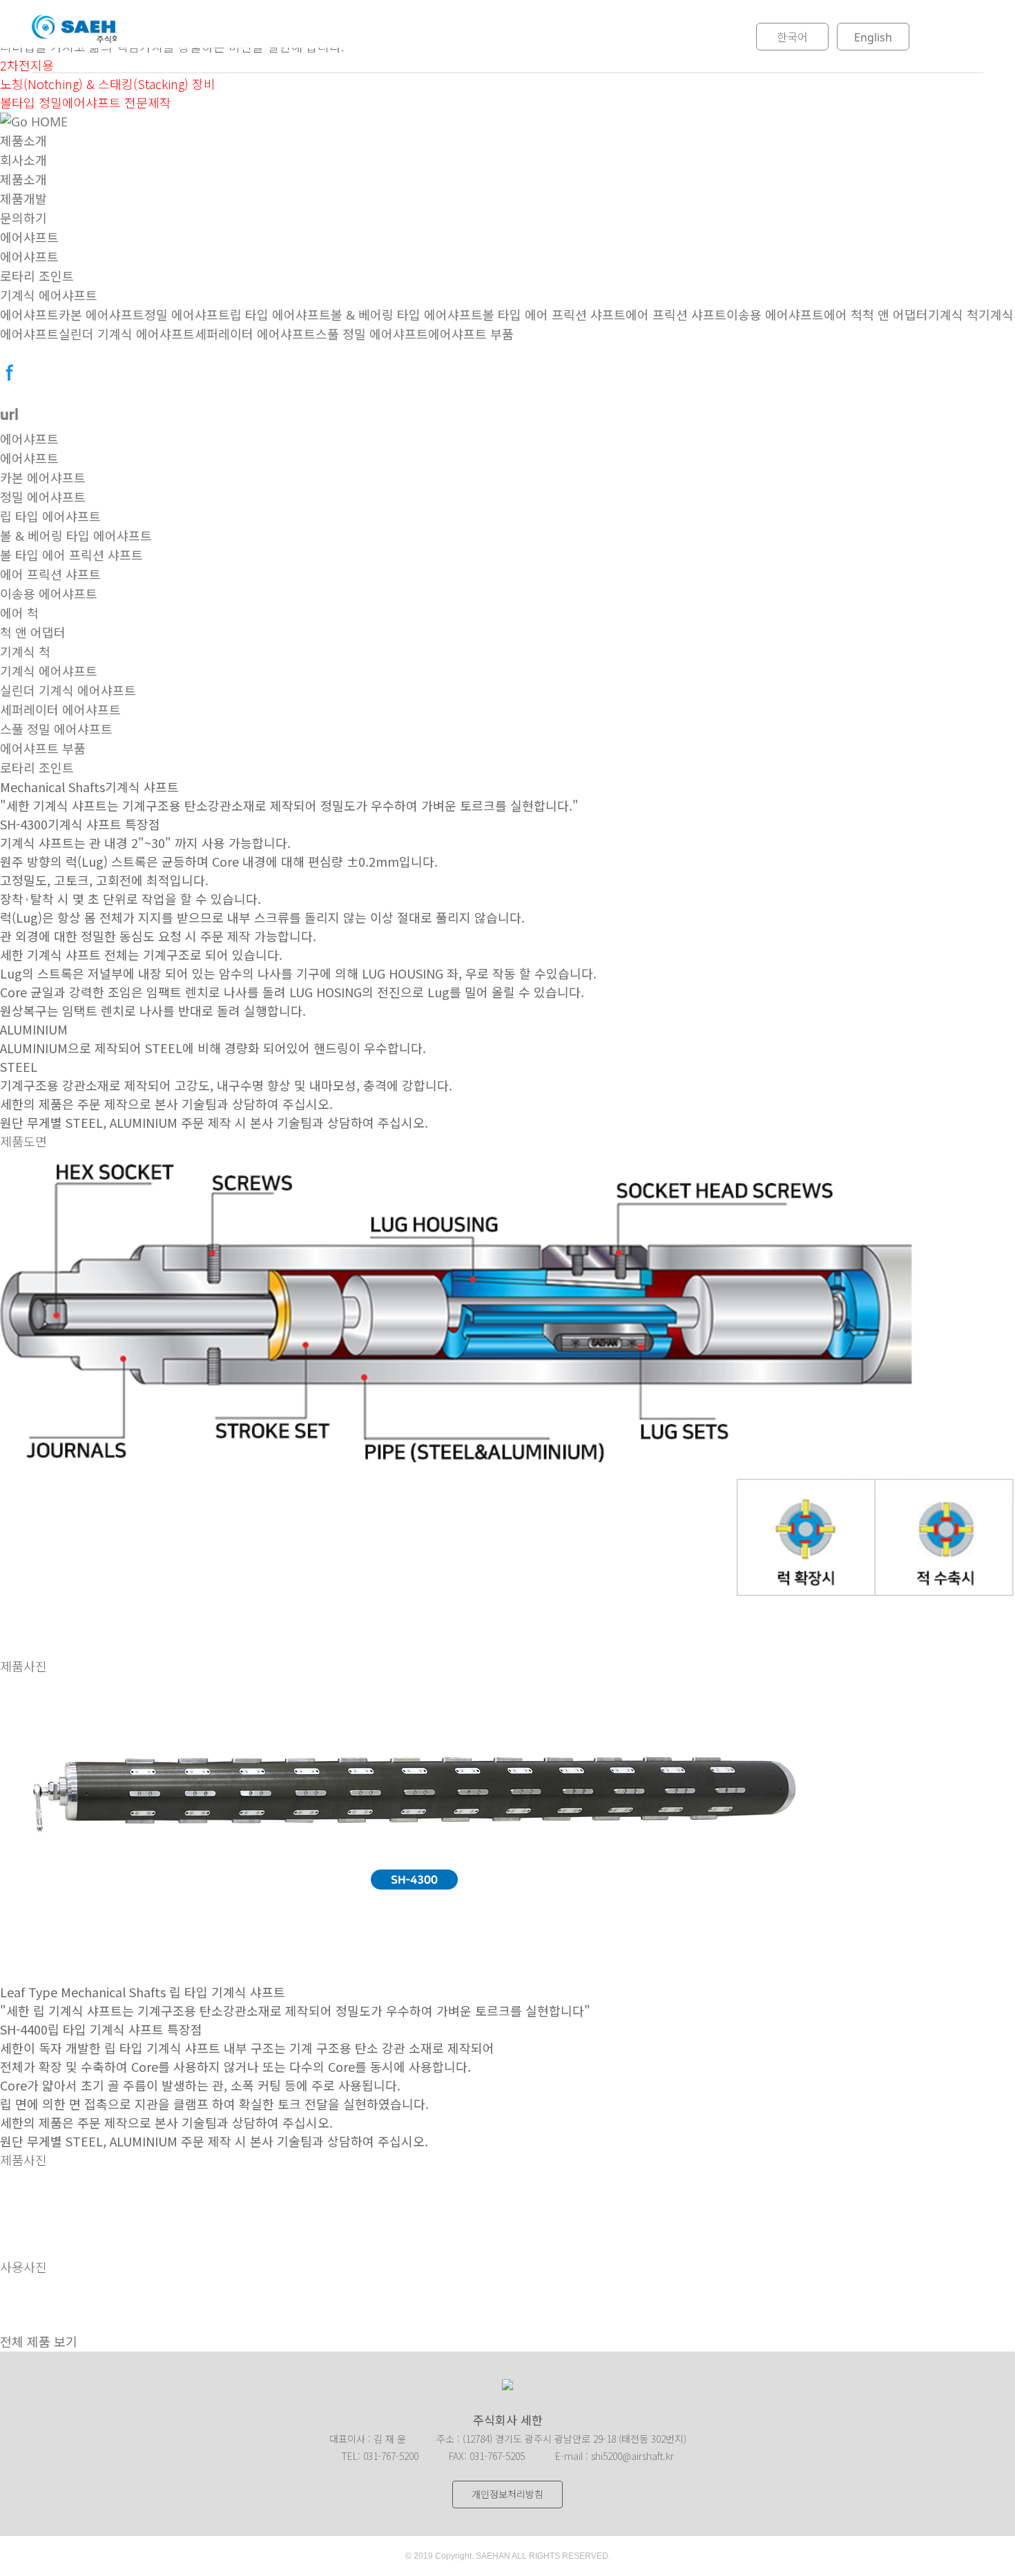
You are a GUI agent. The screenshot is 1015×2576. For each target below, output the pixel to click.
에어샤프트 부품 (471, 334)
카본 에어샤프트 (101, 315)
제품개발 (478, 37)
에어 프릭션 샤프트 (676, 315)
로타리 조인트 (37, 276)
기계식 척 (953, 315)
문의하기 (585, 37)
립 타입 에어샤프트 (280, 315)
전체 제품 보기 (39, 2342)
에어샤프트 (29, 238)
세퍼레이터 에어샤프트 (255, 334)
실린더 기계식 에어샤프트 (127, 334)
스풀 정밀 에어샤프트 (372, 334)
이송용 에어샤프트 (775, 315)
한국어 (792, 37)
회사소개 (266, 37)
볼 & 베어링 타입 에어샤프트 (407, 315)
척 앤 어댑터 (895, 315)
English (873, 37)
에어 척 (843, 315)
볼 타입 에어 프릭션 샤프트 (554, 315)
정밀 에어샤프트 (187, 315)
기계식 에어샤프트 (49, 296)
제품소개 (372, 37)
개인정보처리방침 (507, 2494)
